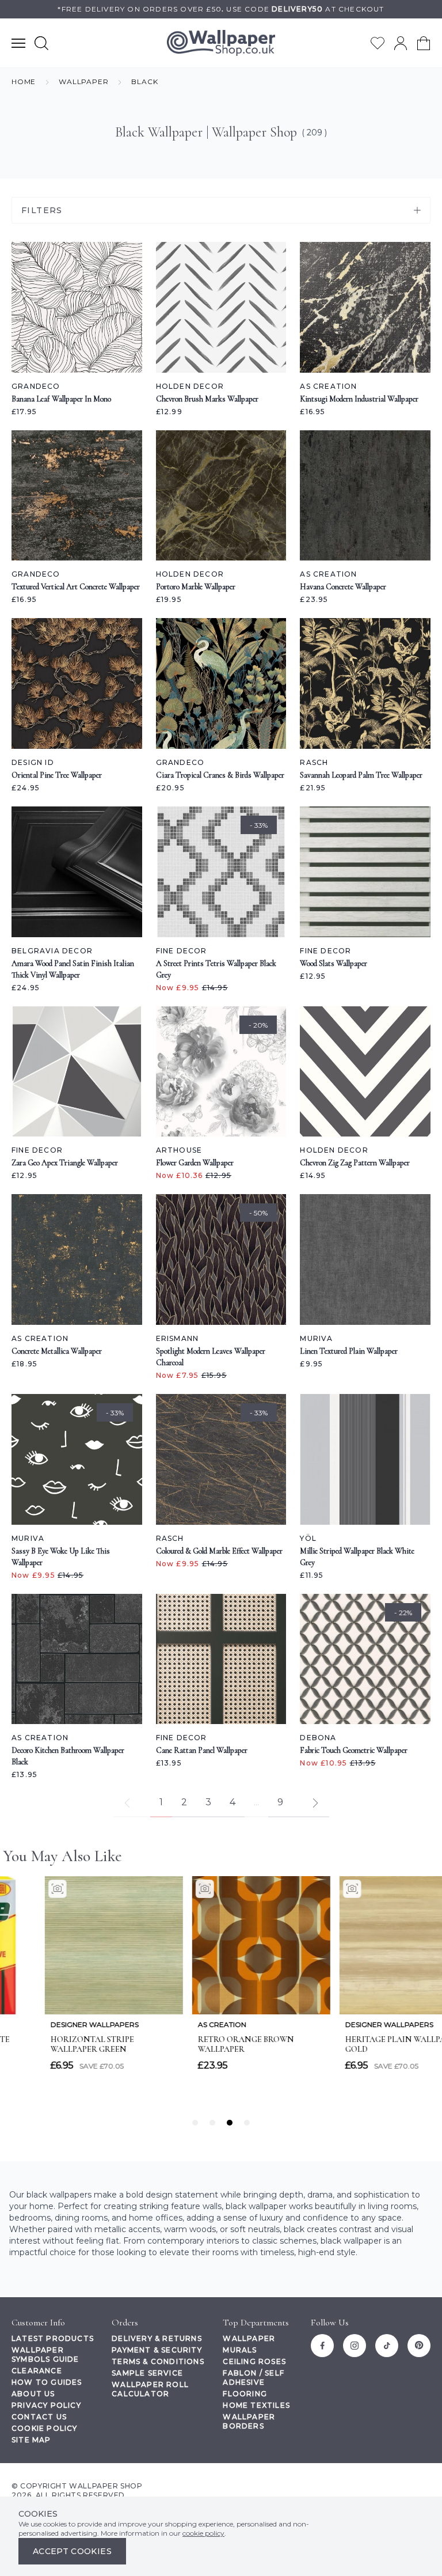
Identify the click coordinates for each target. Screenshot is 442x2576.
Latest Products (53, 2338)
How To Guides (47, 2382)
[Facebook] (322, 2346)
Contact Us (39, 2417)
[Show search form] (41, 43)
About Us (33, 2394)
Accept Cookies (72, 2551)
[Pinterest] (419, 2346)
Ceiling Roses (254, 2361)
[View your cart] (424, 43)
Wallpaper (249, 2338)
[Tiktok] (387, 2346)
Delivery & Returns (157, 2338)
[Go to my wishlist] (378, 43)
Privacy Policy (46, 2405)
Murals (240, 2350)
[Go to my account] (401, 43)
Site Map (31, 2440)
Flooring (245, 2394)
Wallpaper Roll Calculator (150, 2389)
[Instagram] (355, 2346)
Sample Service (147, 2373)
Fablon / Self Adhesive (254, 2378)
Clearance (37, 2371)
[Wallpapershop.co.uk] (221, 43)
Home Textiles (256, 2405)
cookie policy (203, 2533)
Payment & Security (157, 2350)
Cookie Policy (45, 2428)
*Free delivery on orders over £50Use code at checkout (221, 9)
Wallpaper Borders (249, 2421)
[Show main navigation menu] (18, 43)
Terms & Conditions (158, 2361)
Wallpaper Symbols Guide (45, 2355)
